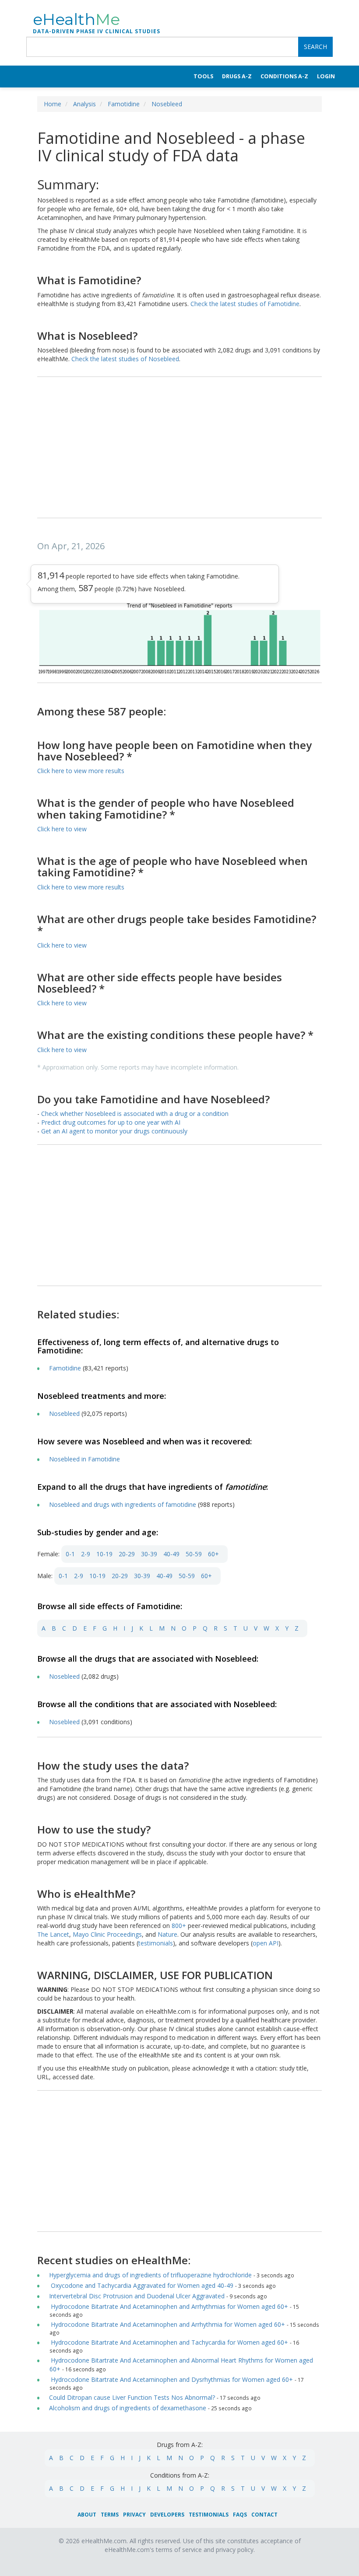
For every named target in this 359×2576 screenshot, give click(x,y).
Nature (167, 1934)
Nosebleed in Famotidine (84, 1459)
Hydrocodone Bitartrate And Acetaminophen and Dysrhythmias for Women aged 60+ (171, 2379)
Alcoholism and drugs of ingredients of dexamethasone (128, 2408)
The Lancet (53, 1934)
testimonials (156, 1943)
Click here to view (62, 829)
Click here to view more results (81, 771)
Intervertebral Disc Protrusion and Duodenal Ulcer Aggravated (137, 2296)
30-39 (149, 1554)
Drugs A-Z (237, 76)
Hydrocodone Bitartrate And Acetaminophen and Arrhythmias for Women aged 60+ (169, 2306)
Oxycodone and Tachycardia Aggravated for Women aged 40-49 (141, 2285)
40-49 (171, 1554)
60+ (213, 1554)
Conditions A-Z (284, 76)
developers (167, 2515)
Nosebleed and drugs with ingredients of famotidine (123, 1504)
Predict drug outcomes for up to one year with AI (111, 1122)
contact (264, 2515)
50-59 (194, 1554)
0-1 (70, 1554)
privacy (134, 2515)
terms (110, 2515)
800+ (180, 1926)
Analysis (84, 104)
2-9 (86, 1554)
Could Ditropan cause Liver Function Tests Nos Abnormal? (132, 2397)
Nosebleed (167, 104)
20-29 (127, 1554)
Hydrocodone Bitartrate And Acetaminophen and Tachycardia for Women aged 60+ (169, 2342)
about (87, 2515)
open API (266, 1943)
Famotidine (124, 104)
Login (326, 76)
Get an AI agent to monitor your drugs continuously (114, 1131)
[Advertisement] (179, 448)
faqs (240, 2515)
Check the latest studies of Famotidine (245, 304)
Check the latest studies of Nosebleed (125, 359)
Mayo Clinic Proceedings (107, 1934)
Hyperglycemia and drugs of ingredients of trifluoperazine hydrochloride (150, 2275)
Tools (203, 76)
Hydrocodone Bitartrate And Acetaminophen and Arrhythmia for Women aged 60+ (167, 2324)
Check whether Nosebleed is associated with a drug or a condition (135, 1114)
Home (53, 104)
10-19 (104, 1554)
